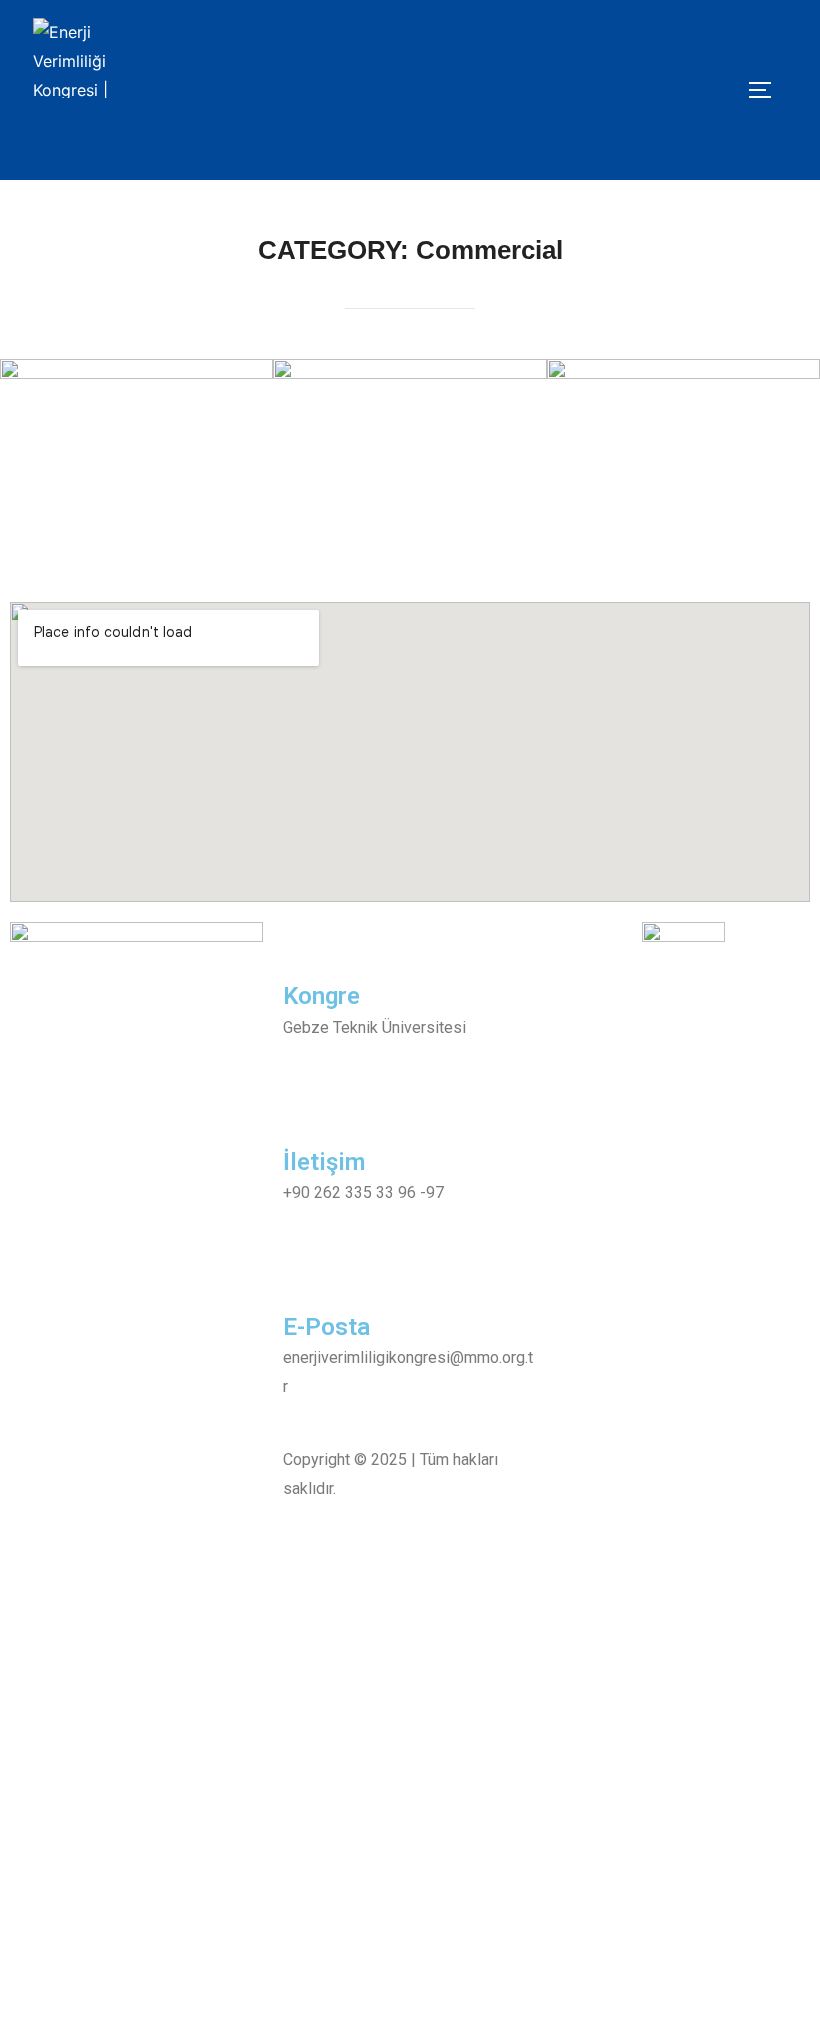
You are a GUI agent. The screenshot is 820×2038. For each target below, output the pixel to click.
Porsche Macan (409, 450)
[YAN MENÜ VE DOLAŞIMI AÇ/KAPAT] (767, 90)
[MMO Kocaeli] (729, 93)
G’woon (137, 450)
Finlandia (683, 450)
